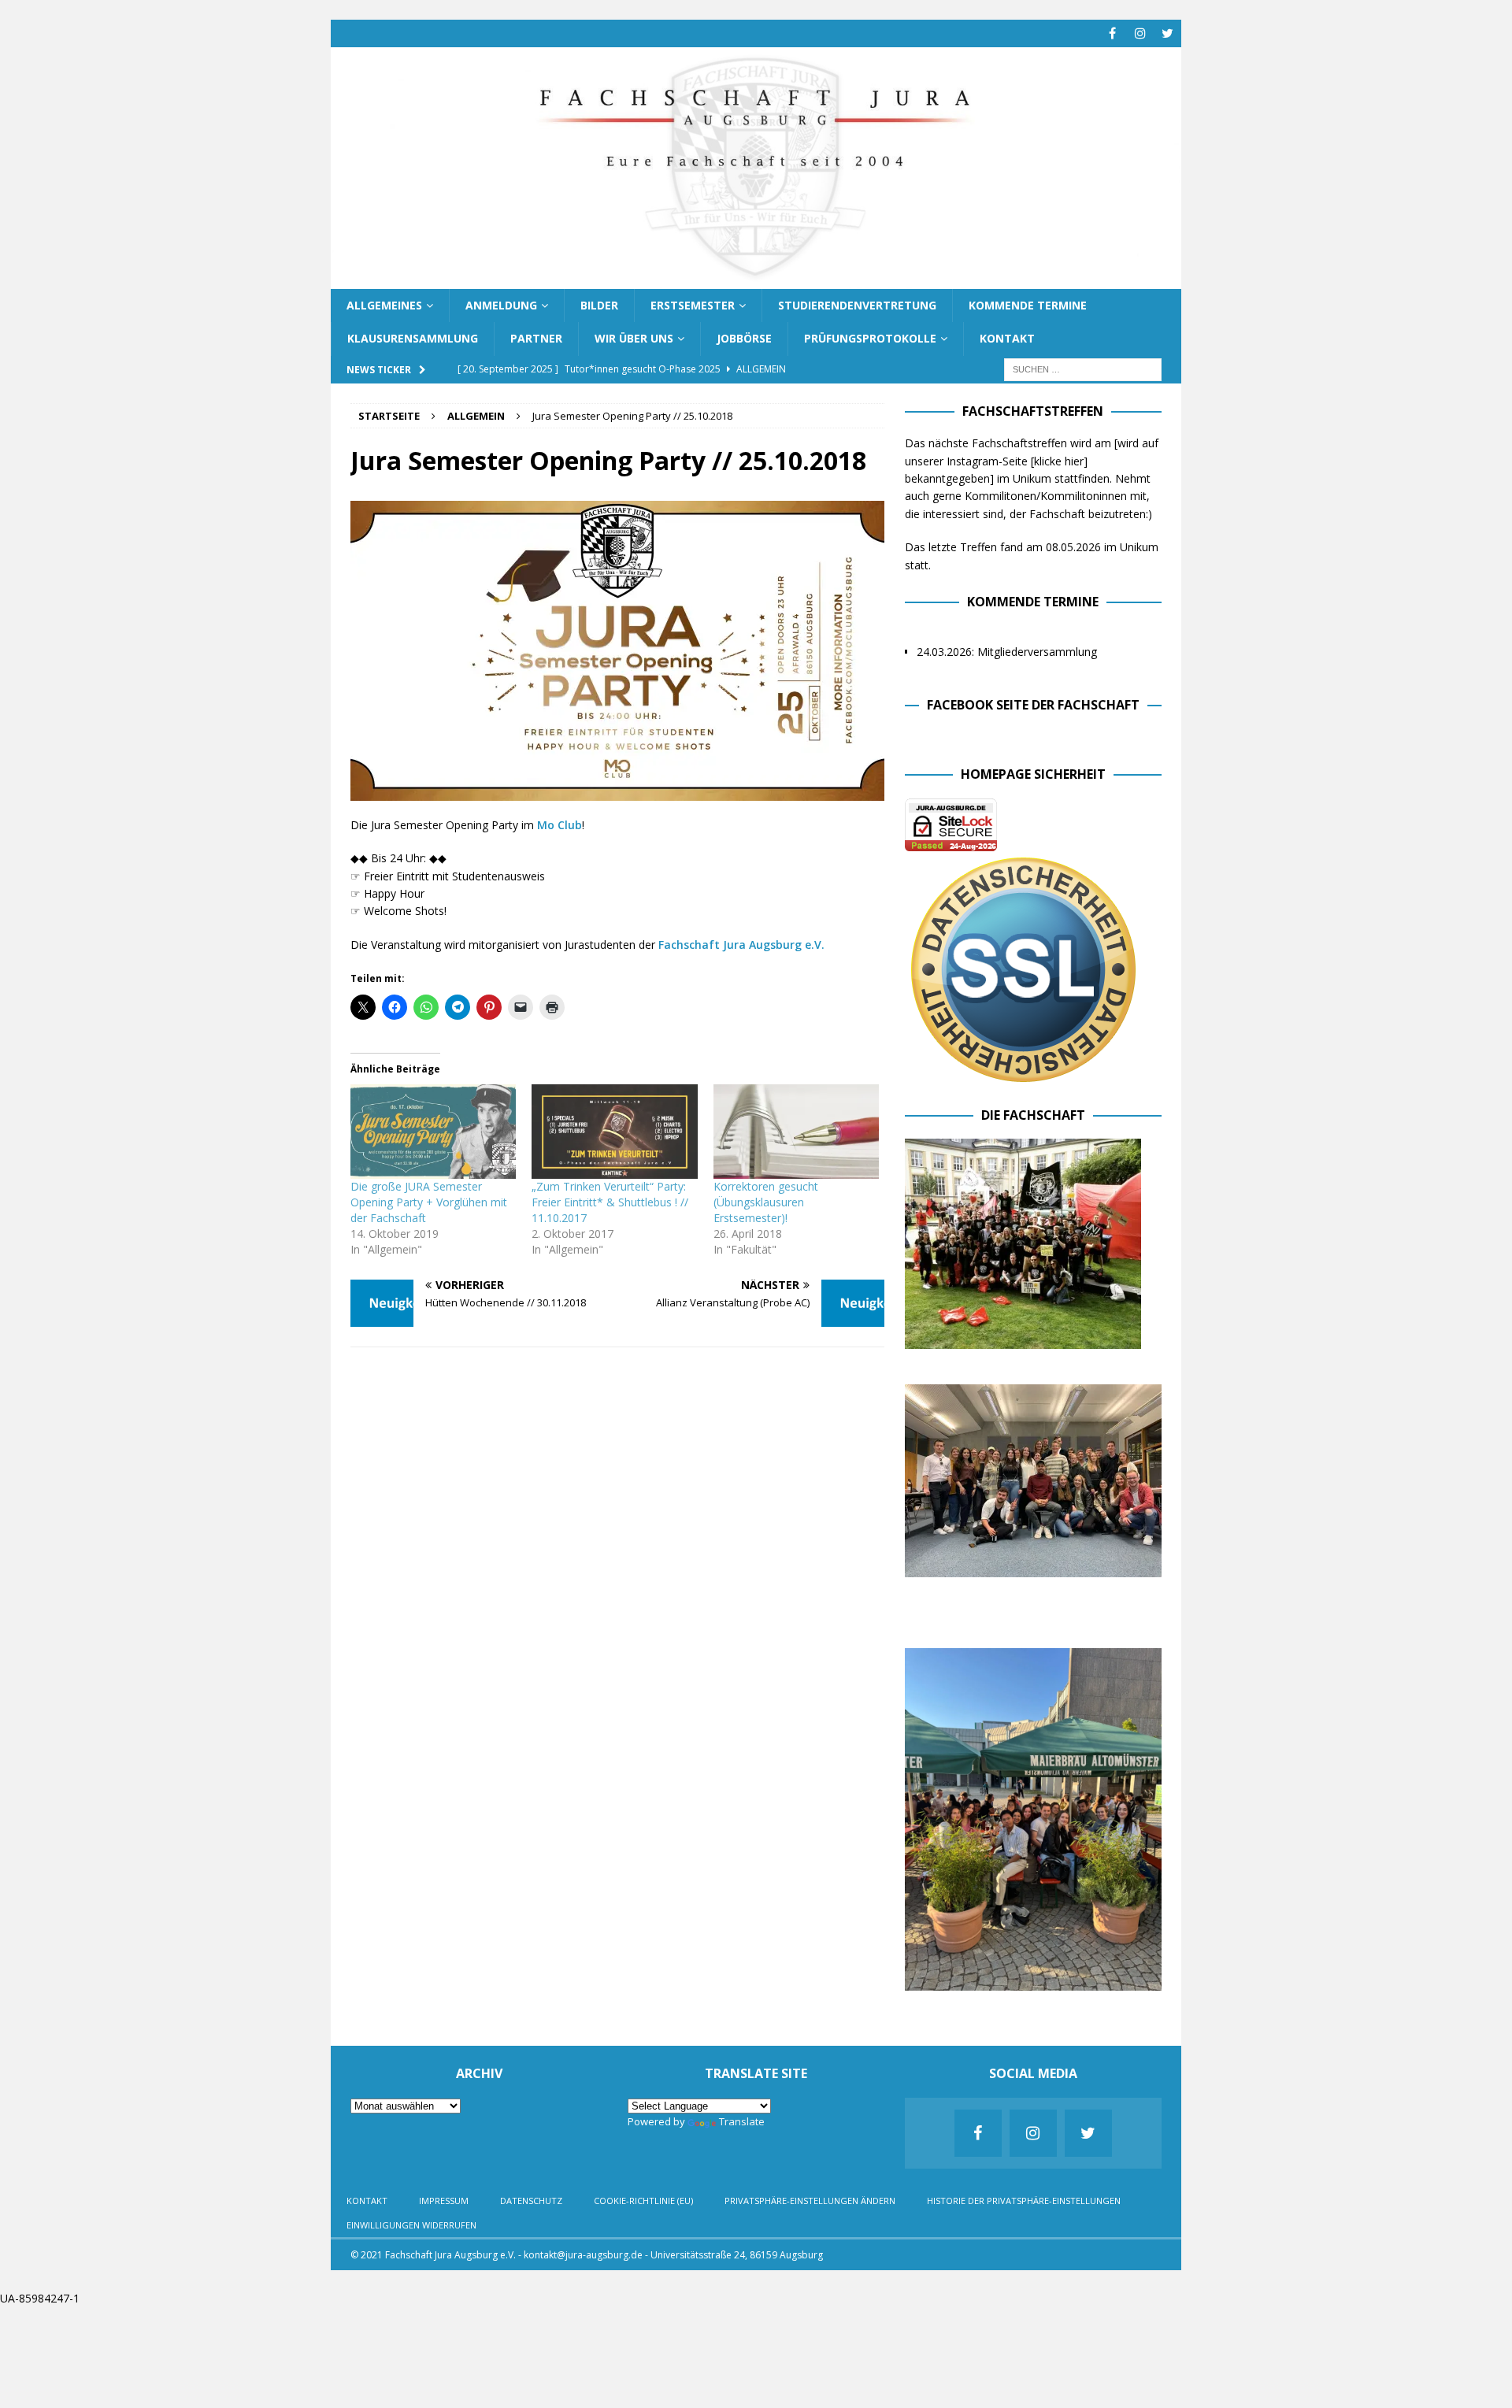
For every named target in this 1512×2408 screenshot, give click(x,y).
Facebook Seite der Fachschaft (1033, 705)
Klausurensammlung (413, 338)
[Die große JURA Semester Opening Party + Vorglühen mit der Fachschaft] (433, 1132)
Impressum (444, 2201)
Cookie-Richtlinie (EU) (643, 2201)
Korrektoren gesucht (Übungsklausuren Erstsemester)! (766, 1202)
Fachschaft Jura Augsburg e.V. (741, 945)
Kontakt (1007, 338)
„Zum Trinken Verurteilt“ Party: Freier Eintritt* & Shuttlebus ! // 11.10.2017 (610, 1202)
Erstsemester (693, 305)
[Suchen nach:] (1083, 368)
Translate (742, 2121)
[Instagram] (1140, 33)
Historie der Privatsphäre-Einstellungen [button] (1024, 2201)
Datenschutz (531, 2201)
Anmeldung (501, 305)
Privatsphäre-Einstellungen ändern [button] (810, 2201)
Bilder (599, 305)
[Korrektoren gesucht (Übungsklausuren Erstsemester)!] (796, 1132)
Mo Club (560, 825)
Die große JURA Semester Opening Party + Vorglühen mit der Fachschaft (429, 1202)
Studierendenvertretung (857, 305)
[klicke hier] (1059, 461)
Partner (536, 338)
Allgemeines (384, 305)
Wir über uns (634, 338)
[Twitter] (1167, 33)
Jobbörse (744, 338)
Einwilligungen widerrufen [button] (411, 2225)
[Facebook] (1112, 33)
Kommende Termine (1028, 305)
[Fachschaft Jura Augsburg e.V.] (756, 279)
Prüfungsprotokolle (870, 338)
